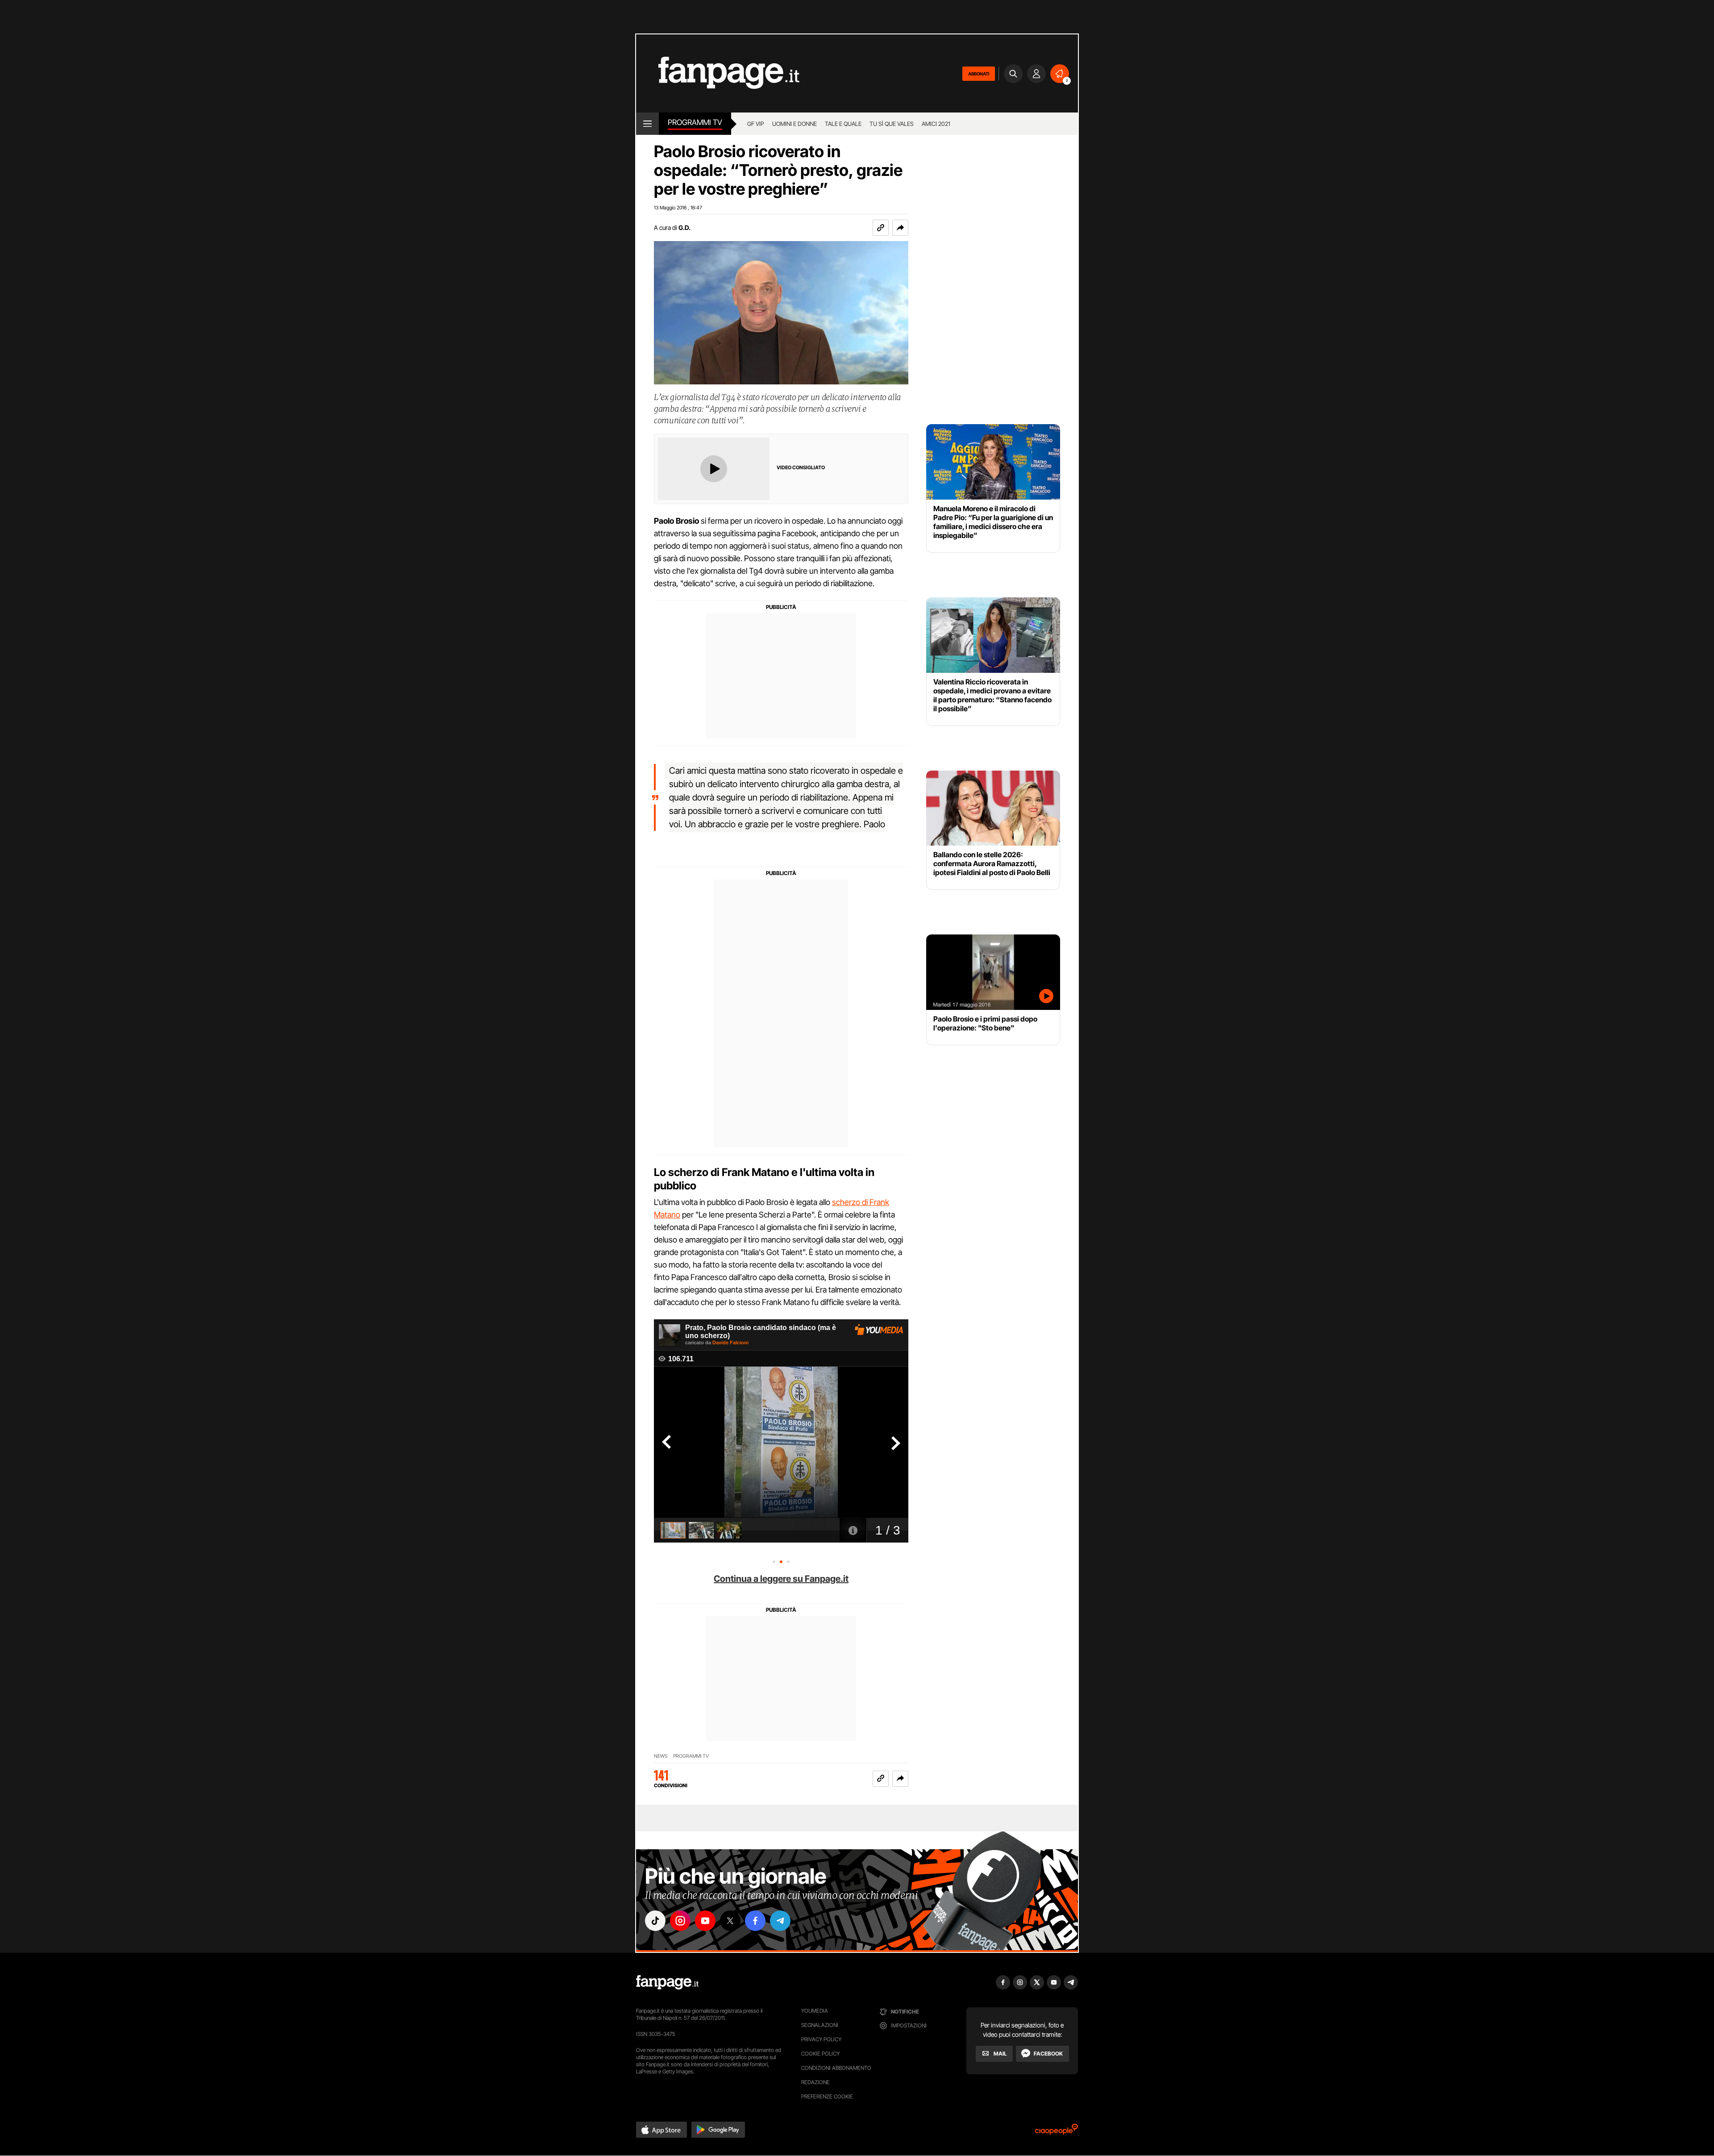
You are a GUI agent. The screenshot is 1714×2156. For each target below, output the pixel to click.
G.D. (684, 227)
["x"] (730, 1921)
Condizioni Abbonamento (836, 2068)
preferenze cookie (827, 2096)
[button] (900, 228)
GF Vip (756, 124)
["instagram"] (680, 1921)
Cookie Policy (820, 2054)
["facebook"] (755, 1921)
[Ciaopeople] (1057, 2132)
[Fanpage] (667, 1982)
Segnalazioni (820, 2025)
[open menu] (647, 124)
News (661, 1756)
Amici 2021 (936, 124)
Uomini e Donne (795, 124)
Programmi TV (695, 122)
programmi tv (691, 1756)
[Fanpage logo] (718, 73)
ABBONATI (979, 74)
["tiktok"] (655, 1921)
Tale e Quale (843, 124)
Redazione (815, 2082)
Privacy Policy (821, 2039)
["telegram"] (780, 1921)
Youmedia (815, 2011)
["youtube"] (705, 1921)
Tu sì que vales (892, 124)
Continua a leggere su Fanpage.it (781, 1579)
